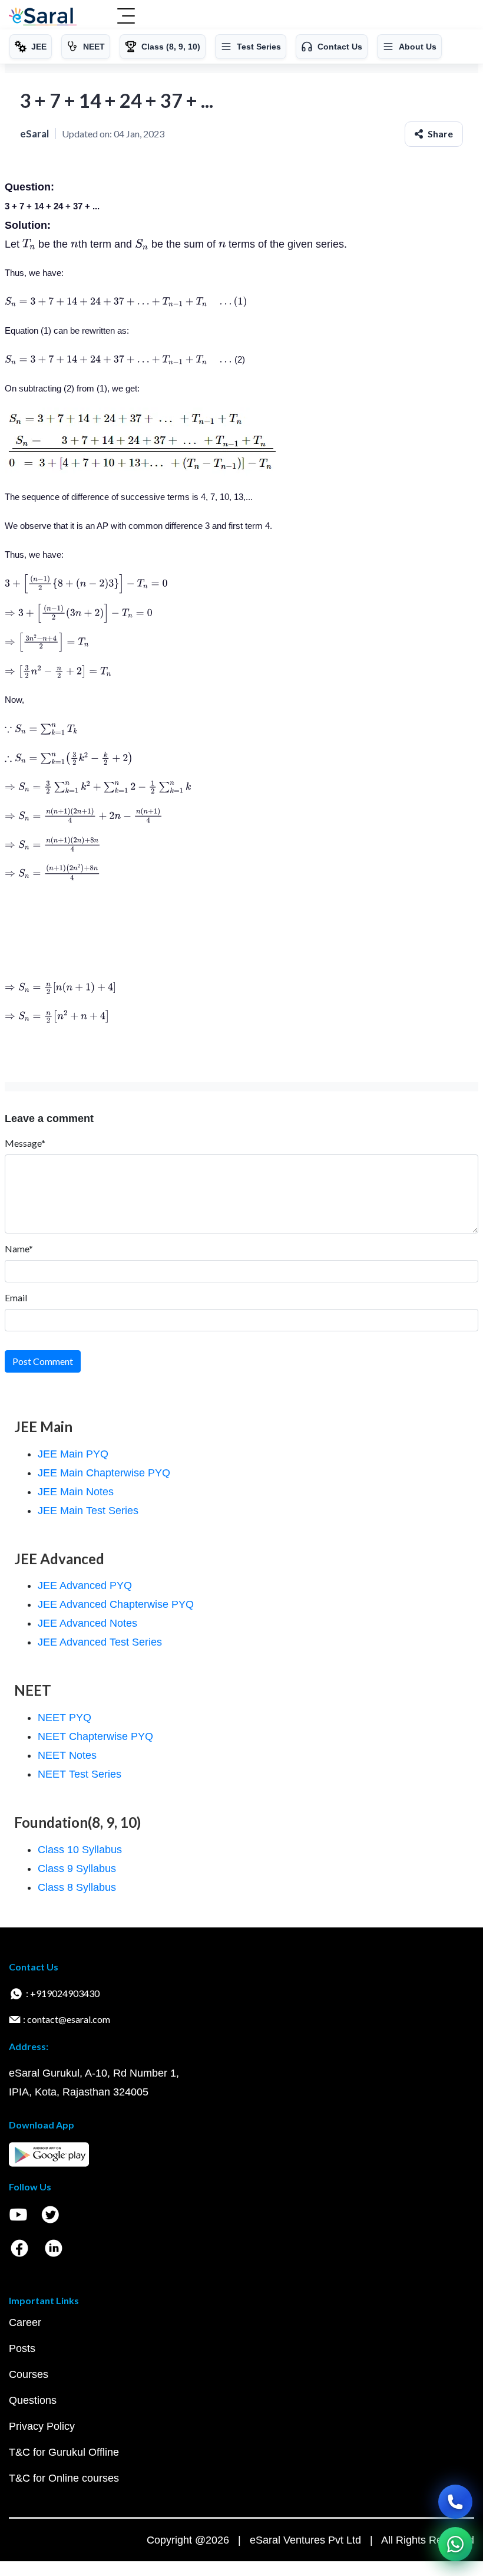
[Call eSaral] (455, 2502)
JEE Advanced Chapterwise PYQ (116, 1604)
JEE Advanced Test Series (100, 1642)
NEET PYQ (64, 1718)
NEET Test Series (80, 1774)
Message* (25, 1143)
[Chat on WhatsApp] (455, 2544)
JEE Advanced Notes (87, 1623)
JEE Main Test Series (88, 1511)
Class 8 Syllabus (77, 1887)
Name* (19, 1248)
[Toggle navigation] (126, 17)
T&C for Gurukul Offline (64, 2452)
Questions (33, 2400)
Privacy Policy (42, 2426)
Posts (22, 2348)
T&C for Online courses (64, 2478)
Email (16, 1297)
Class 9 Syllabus (77, 1868)
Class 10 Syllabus (80, 1850)
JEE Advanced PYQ (85, 1585)
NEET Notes (67, 1755)
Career (25, 2322)
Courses (29, 2374)
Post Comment (43, 1361)
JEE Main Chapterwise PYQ (104, 1473)
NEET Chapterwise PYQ (95, 1736)
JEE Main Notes (76, 1492)
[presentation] (29, 244)
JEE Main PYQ (73, 1454)
